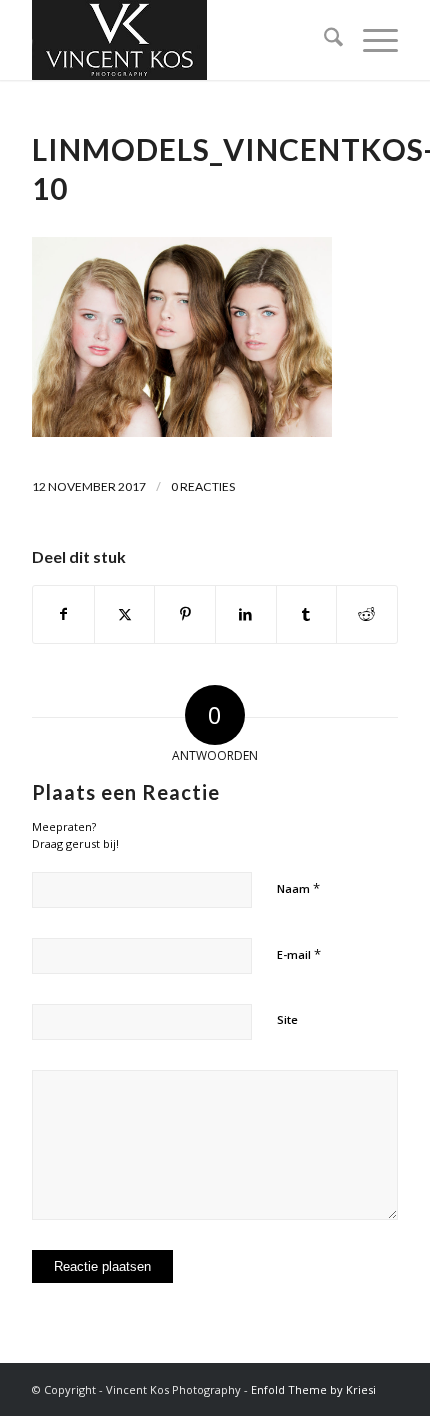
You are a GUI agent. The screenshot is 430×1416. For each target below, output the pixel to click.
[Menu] (370, 40)
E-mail (299, 954)
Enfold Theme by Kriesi (313, 1389)
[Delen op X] (125, 614)
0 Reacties (203, 486)
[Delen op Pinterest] (185, 614)
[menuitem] (323, 40)
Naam (298, 888)
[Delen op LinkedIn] (246, 614)
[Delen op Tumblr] (307, 614)
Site (287, 1019)
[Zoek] (323, 40)
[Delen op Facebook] (63, 614)
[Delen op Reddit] (367, 614)
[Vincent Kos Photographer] (178, 40)
